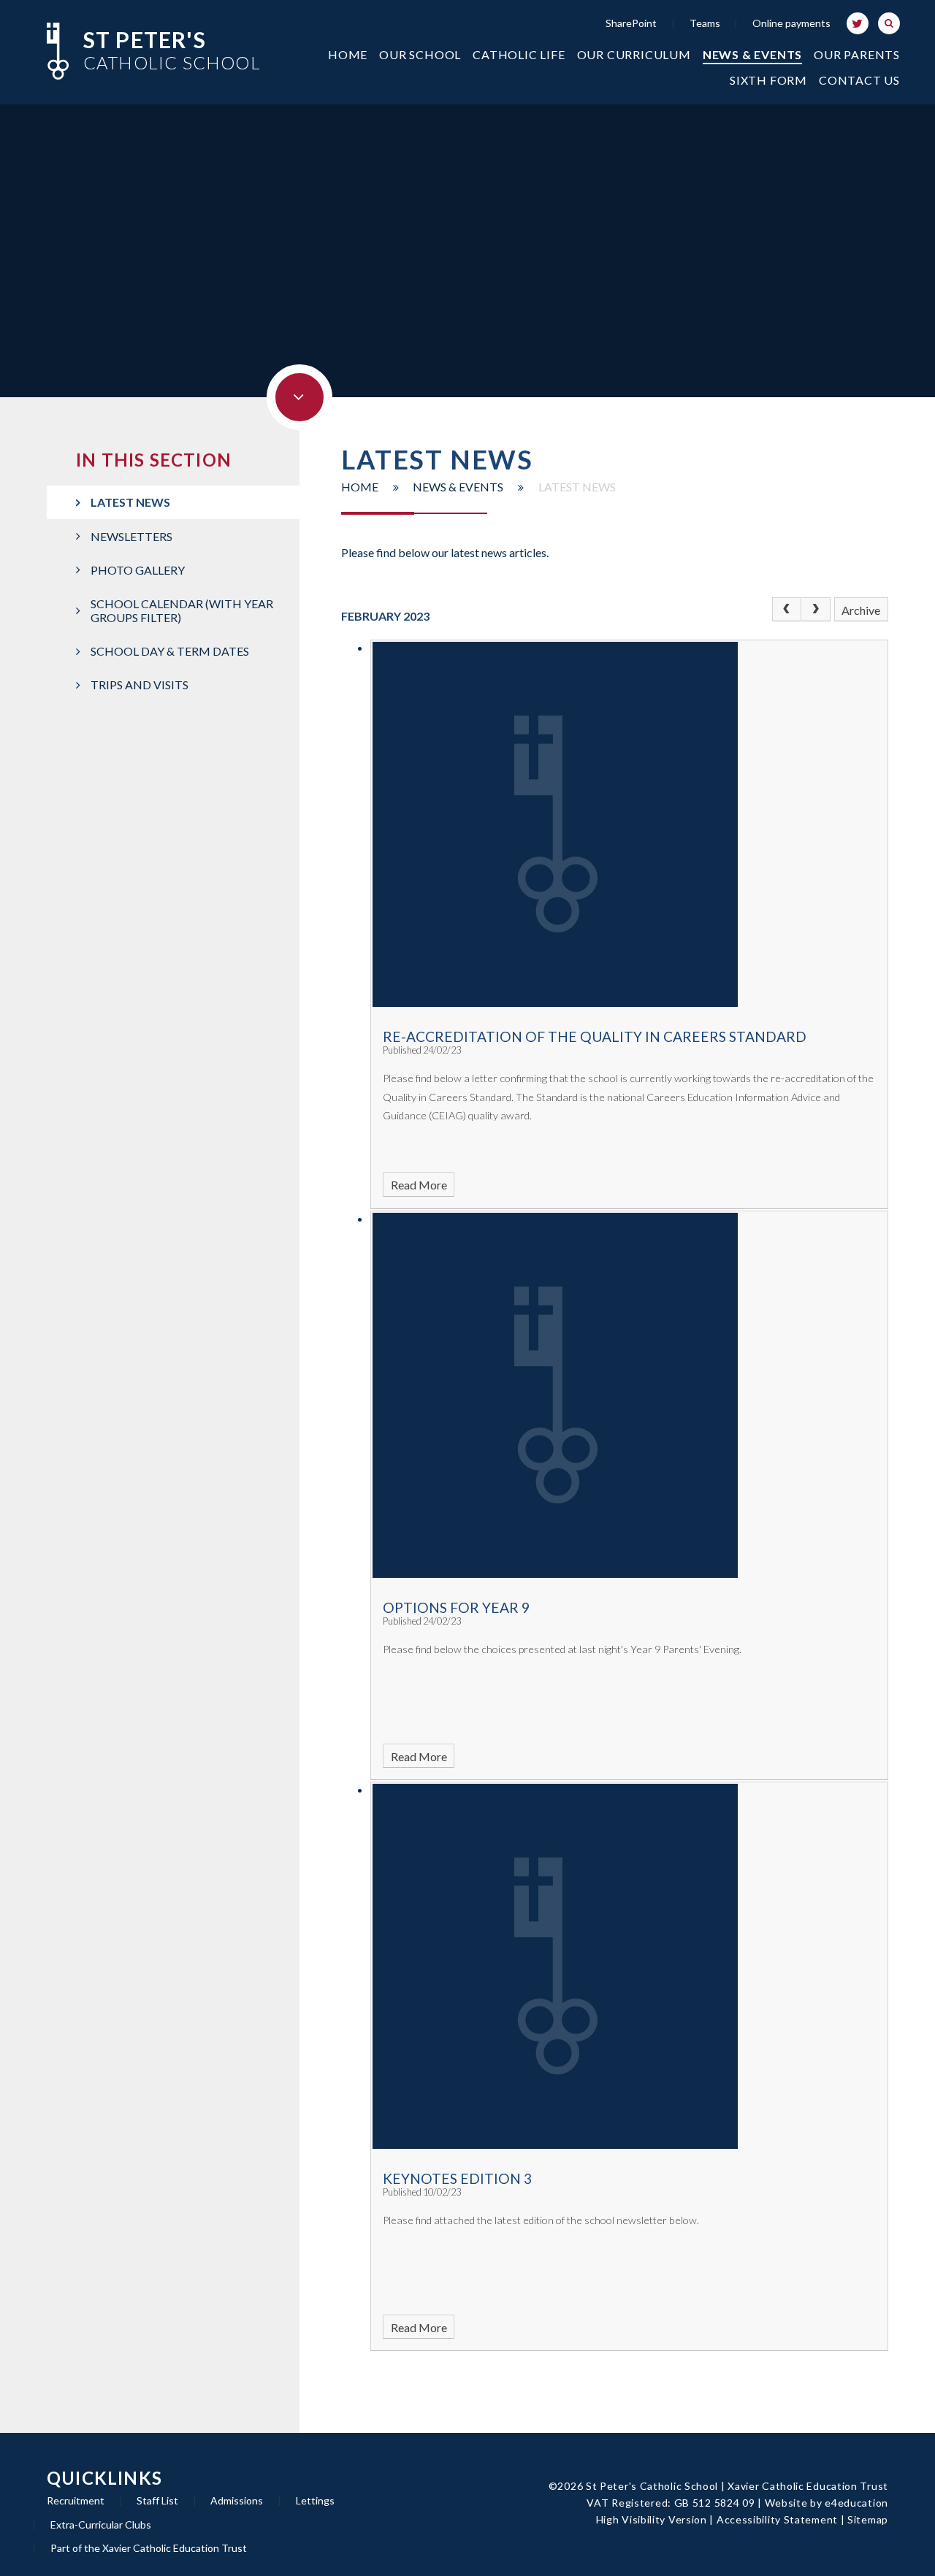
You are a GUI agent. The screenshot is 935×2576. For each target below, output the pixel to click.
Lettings (315, 2500)
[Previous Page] (787, 610)
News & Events (458, 487)
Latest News (577, 487)
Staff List (157, 2500)
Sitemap (868, 2519)
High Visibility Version (652, 2519)
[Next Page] (816, 610)
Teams (705, 23)
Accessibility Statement (777, 2519)
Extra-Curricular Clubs (101, 2525)
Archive (861, 610)
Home (360, 487)
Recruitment (76, 2500)
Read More (419, 1185)
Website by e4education (827, 2503)
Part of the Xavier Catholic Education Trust (149, 2548)
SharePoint (631, 23)
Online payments (791, 23)
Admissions (237, 2500)
